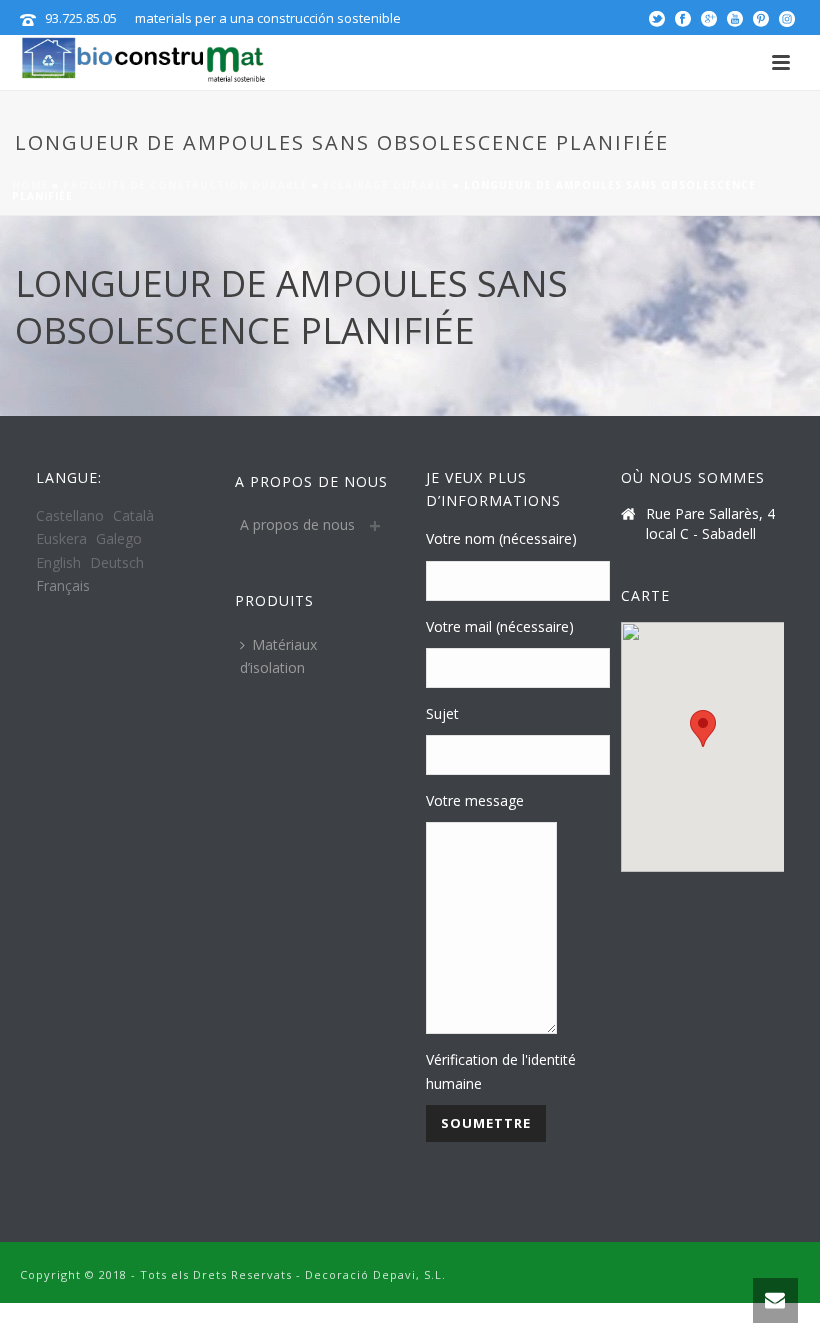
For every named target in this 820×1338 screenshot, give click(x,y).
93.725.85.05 (81, 18)
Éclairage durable (386, 185)
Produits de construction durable (185, 185)
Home (30, 185)
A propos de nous (297, 524)
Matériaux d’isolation (278, 656)
